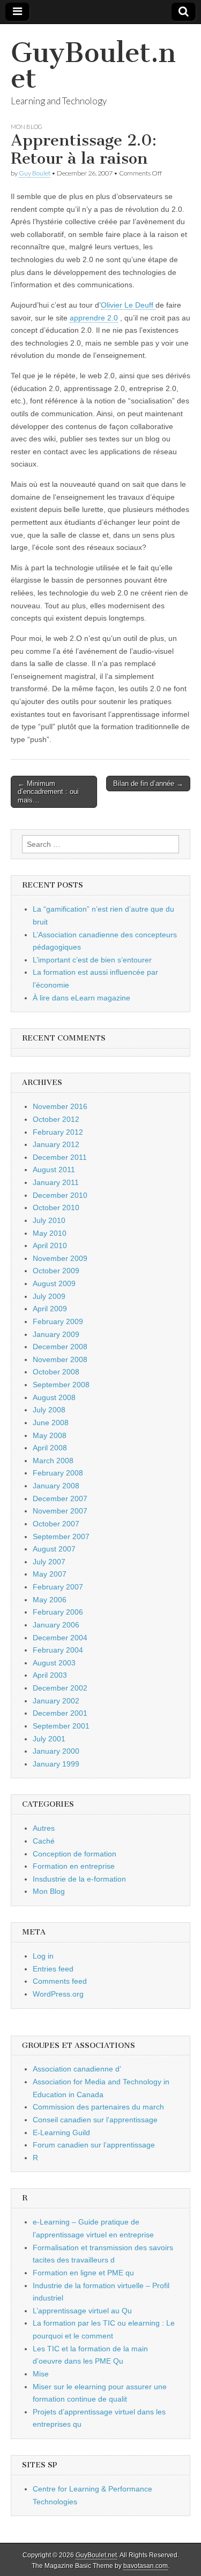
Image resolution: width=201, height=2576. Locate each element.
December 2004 (60, 1638)
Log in (43, 1956)
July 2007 (49, 1562)
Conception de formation (75, 1854)
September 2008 (61, 1385)
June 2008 (51, 1423)
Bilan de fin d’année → (148, 783)
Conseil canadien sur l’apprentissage (95, 2120)
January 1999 (56, 1764)
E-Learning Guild (61, 2132)
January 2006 (56, 1625)
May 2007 (50, 1574)
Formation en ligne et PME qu (83, 2273)
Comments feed (60, 1981)
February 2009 (58, 1321)
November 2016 (60, 1106)
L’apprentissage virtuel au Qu (82, 2311)
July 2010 (49, 1220)
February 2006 (58, 1612)
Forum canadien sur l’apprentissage (94, 2145)
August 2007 (54, 1549)
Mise (41, 2374)
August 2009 (54, 1283)
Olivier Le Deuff (128, 305)
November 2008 (60, 1359)
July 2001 (49, 1739)
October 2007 (56, 1524)
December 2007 (60, 1499)
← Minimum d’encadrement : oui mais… (48, 792)
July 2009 (49, 1296)
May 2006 (50, 1600)
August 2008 (54, 1397)
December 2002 (60, 1688)
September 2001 (61, 1726)
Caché (44, 1841)
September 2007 (61, 1537)
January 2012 (56, 1144)
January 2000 (56, 1751)
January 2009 (56, 1334)
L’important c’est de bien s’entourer (92, 960)
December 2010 (60, 1195)
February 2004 (58, 1650)
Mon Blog (27, 127)
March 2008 (53, 1461)
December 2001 (60, 1713)
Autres (44, 1828)
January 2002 (56, 1701)
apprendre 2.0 (94, 318)
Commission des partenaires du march (98, 2107)
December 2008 (60, 1347)
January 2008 (56, 1486)
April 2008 (50, 1448)
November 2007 (60, 1511)
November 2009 (60, 1258)
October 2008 (56, 1372)
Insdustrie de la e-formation (79, 1879)
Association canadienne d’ (77, 2069)
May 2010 (50, 1233)
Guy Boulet (35, 173)
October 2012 (56, 1119)
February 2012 (58, 1132)
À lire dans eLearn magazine (81, 998)
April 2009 (50, 1309)
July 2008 (49, 1410)
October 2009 (56, 1271)
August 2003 (54, 1663)
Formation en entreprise (74, 1866)
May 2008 (50, 1435)
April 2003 (50, 1675)
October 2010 (56, 1207)
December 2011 (60, 1157)
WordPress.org (58, 1994)
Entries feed (53, 1969)
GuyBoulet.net (93, 66)
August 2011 (54, 1169)
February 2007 (58, 1587)
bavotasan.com (146, 2566)
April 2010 (50, 1245)
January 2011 (56, 1182)
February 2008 (58, 1473)
